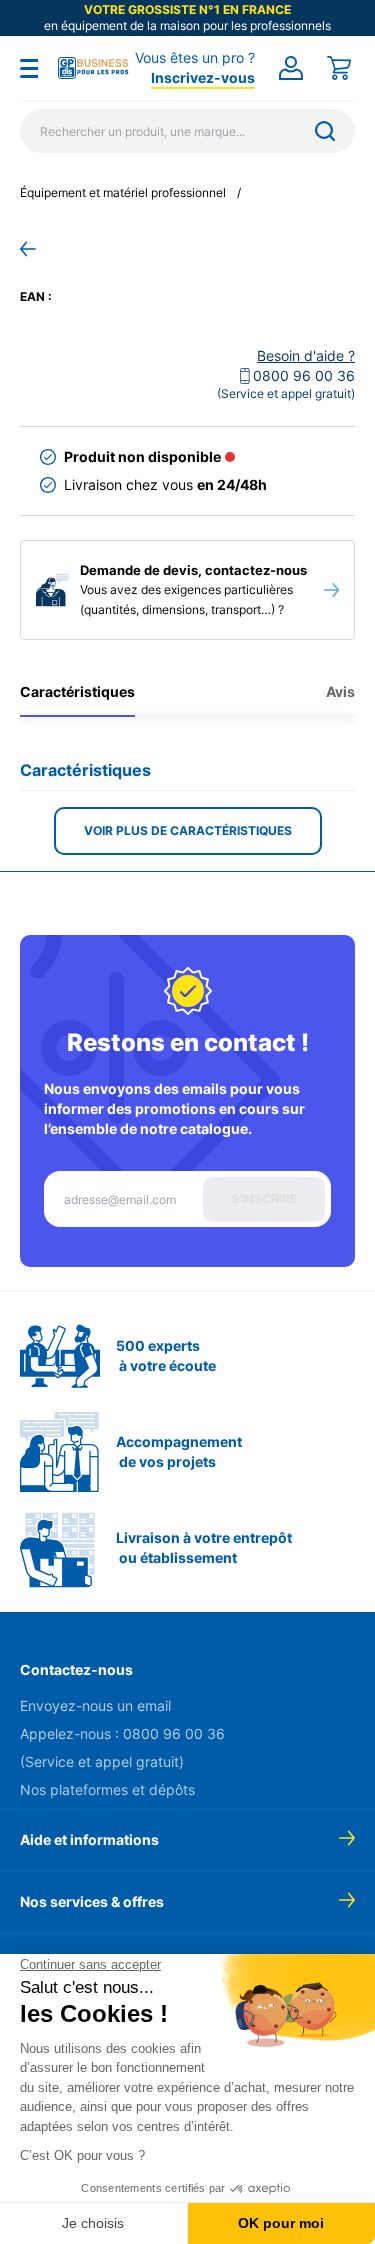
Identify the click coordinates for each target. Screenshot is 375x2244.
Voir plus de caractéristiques (188, 830)
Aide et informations (89, 1839)
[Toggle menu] (29, 68)
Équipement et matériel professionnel (123, 192)
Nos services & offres (92, 1901)
